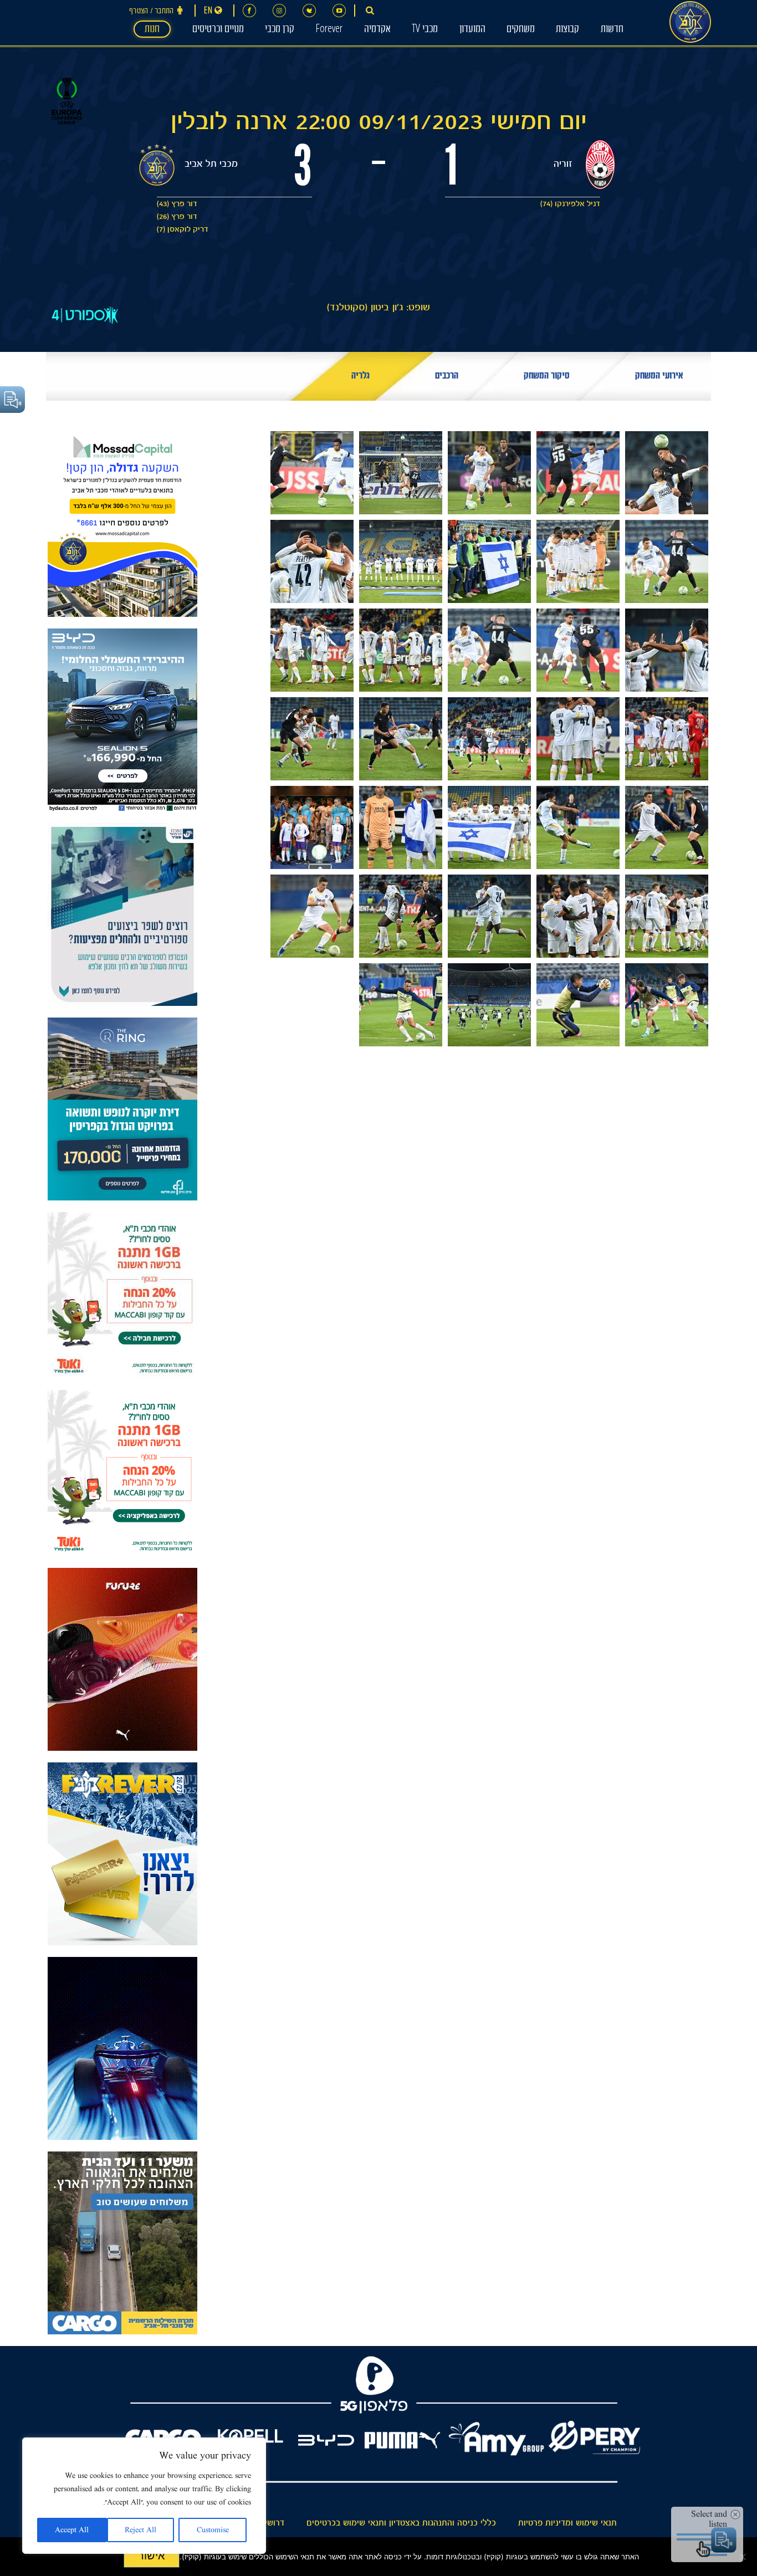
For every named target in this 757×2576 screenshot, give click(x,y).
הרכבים (447, 377)
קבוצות (567, 30)
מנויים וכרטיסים (218, 30)
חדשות (612, 30)
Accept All (72, 2530)
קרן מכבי (280, 30)
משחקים (521, 30)
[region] (144, 2496)
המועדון (472, 30)
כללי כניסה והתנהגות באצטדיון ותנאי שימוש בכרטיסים (401, 2523)
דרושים (272, 2523)
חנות (152, 30)
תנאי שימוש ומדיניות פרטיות (567, 2523)
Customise (213, 2530)
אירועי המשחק (659, 377)
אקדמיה (377, 30)
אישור (152, 2555)
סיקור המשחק (547, 377)
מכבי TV (425, 30)
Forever (329, 30)
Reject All (140, 2530)
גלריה (360, 377)
